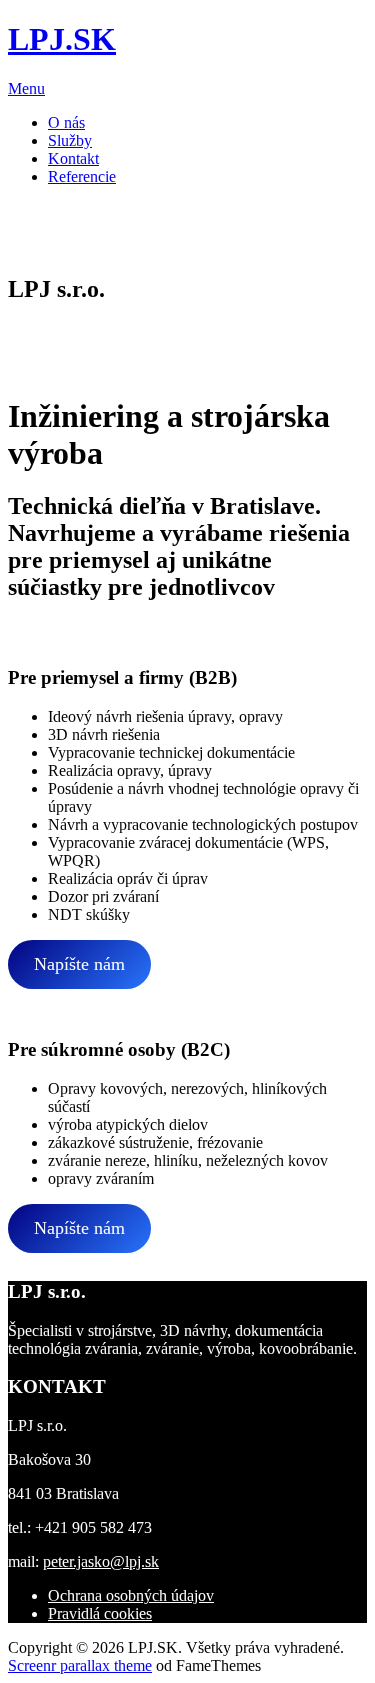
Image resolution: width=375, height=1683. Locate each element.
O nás (66, 122)
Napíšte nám (79, 964)
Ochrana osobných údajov (131, 1595)
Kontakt (73, 158)
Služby (70, 140)
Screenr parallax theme (80, 1665)
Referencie (82, 176)
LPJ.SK (62, 39)
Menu (26, 88)
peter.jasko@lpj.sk (101, 1561)
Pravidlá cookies (100, 1613)
